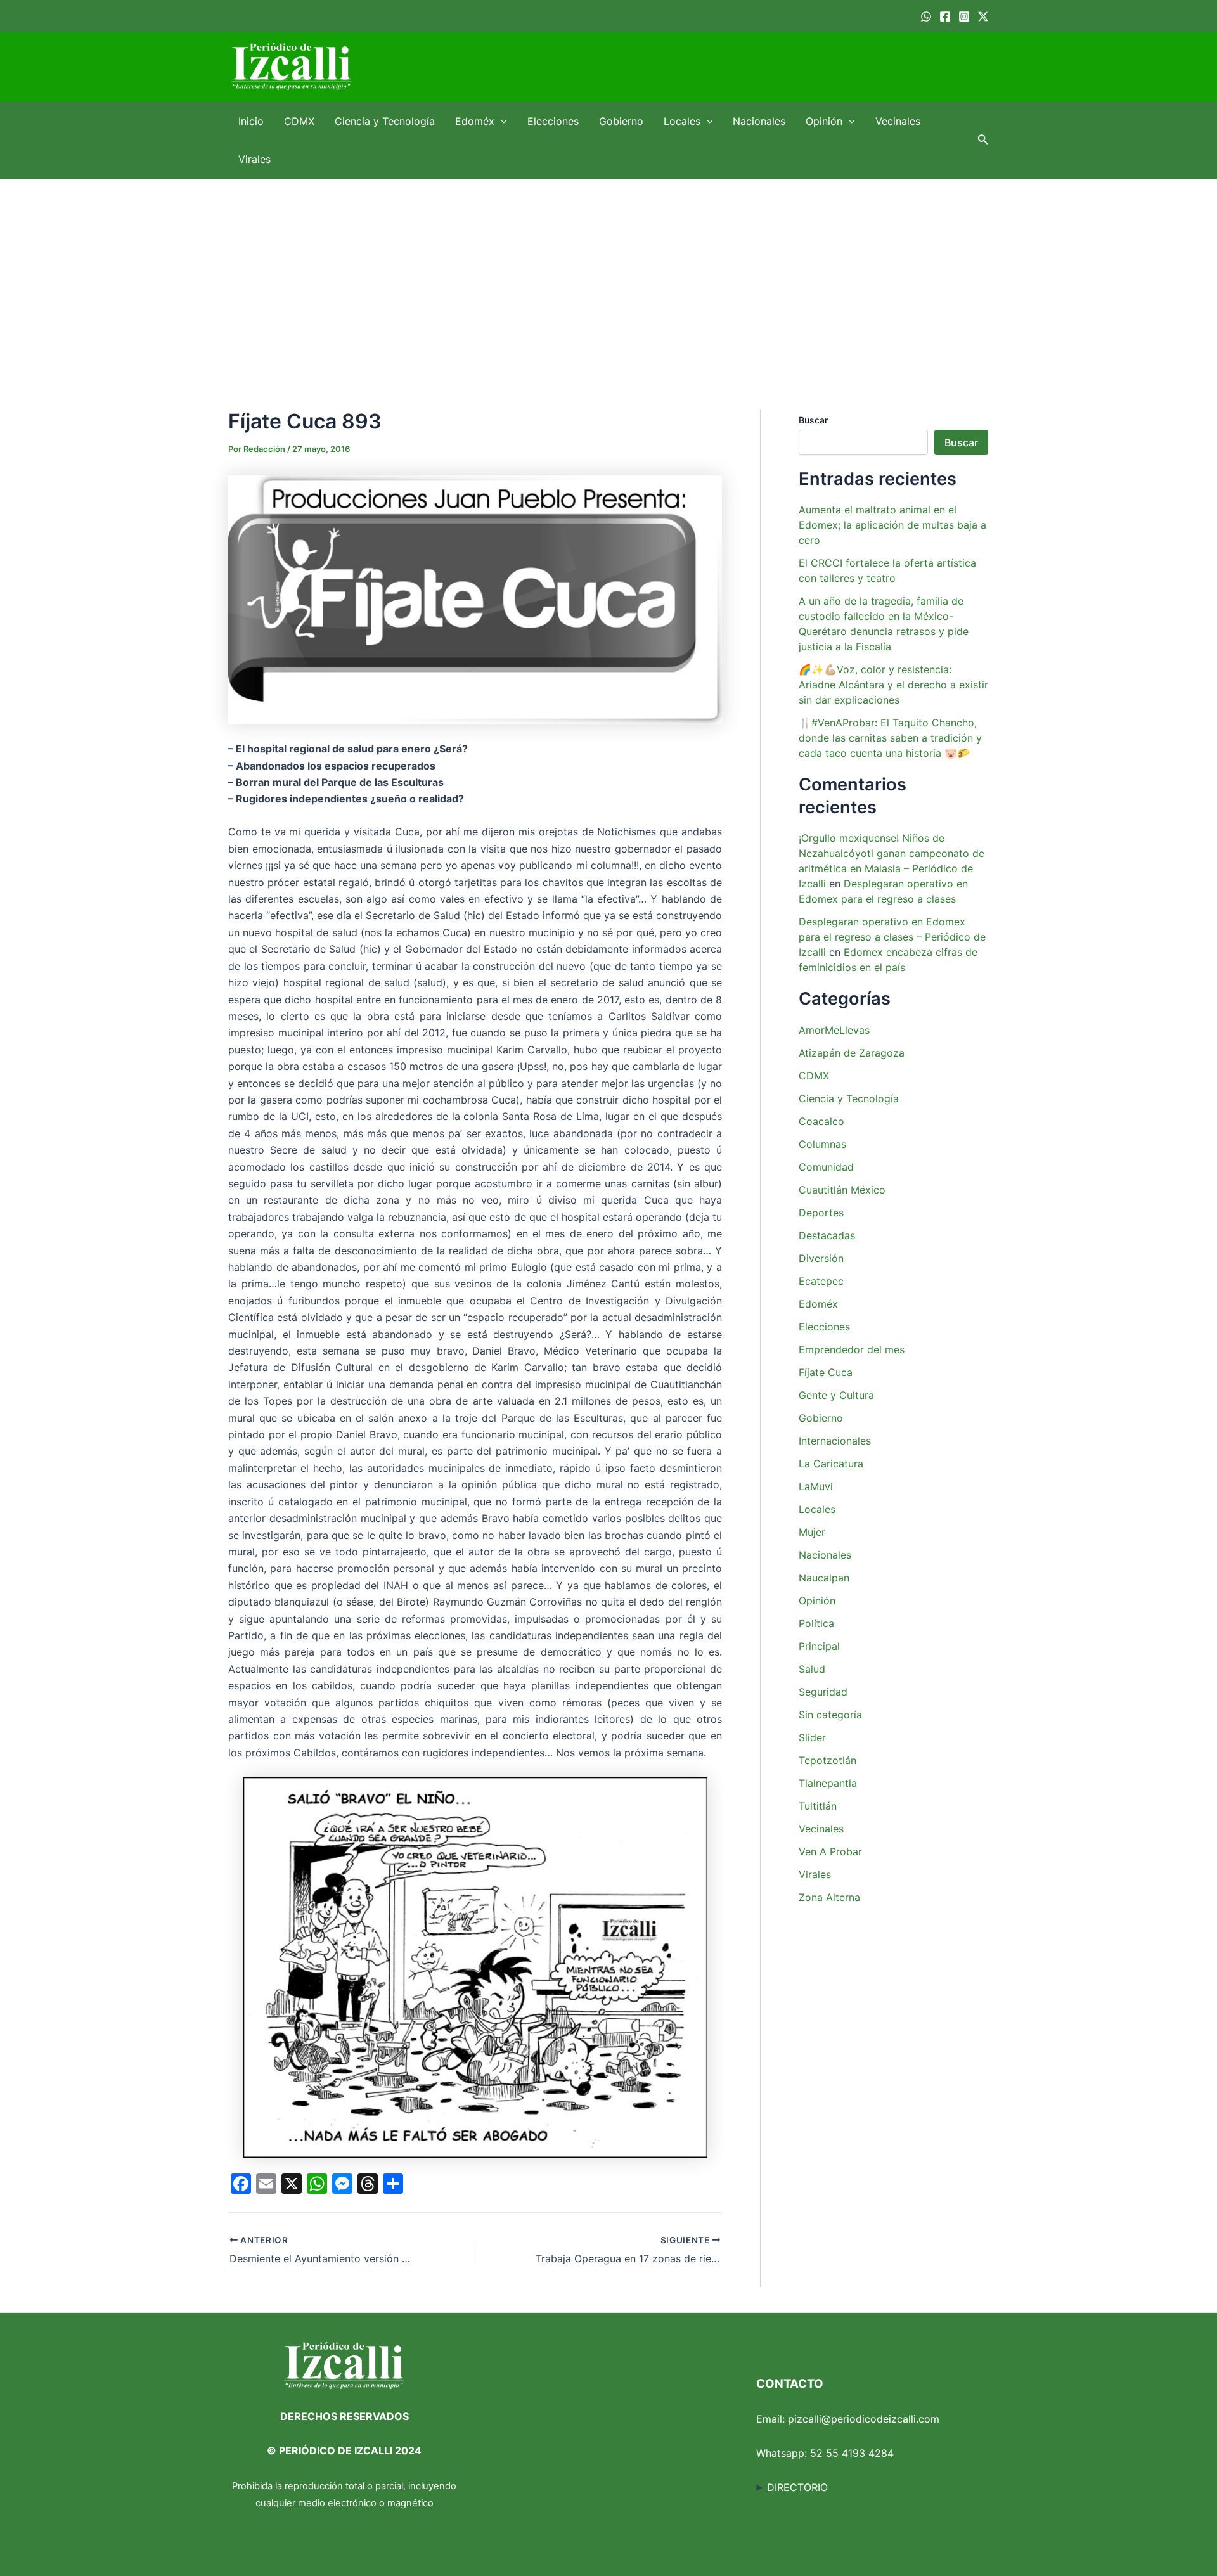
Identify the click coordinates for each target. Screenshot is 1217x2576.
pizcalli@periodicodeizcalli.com (864, 2419)
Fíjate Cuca (826, 1372)
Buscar (813, 420)
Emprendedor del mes (852, 1349)
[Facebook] (945, 16)
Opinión (824, 121)
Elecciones (553, 121)
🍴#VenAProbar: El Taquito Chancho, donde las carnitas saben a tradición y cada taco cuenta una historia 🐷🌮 (890, 738)
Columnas (822, 1144)
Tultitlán (818, 1806)
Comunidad (826, 1167)
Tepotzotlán (827, 1760)
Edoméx (475, 121)
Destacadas (827, 1235)
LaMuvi (816, 1486)
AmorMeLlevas (834, 1030)
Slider (812, 1737)
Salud (812, 1669)
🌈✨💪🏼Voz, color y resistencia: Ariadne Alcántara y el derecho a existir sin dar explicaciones (893, 685)
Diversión (821, 1258)
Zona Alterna (829, 1897)
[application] (501, 121)
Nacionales (759, 121)
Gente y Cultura (836, 1395)
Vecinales (898, 121)
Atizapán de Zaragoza (852, 1053)
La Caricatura (831, 1464)
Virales (254, 159)
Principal (819, 1646)
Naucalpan (824, 1578)
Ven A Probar (830, 1851)
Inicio (251, 121)
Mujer (812, 1532)
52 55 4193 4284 (852, 2453)
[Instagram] (964, 16)
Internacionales (835, 1441)
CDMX (299, 121)
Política (816, 1623)
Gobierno (621, 121)
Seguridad (823, 1692)
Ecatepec (821, 1281)
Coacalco (821, 1121)
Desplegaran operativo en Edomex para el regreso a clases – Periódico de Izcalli (892, 937)
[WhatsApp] (926, 16)
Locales (682, 121)
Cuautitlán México (842, 1190)
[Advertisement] (608, 274)
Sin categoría (830, 1715)
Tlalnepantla (828, 1783)
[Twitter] (983, 16)
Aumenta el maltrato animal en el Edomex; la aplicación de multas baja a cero (892, 525)
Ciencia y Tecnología (385, 121)
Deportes (821, 1213)
